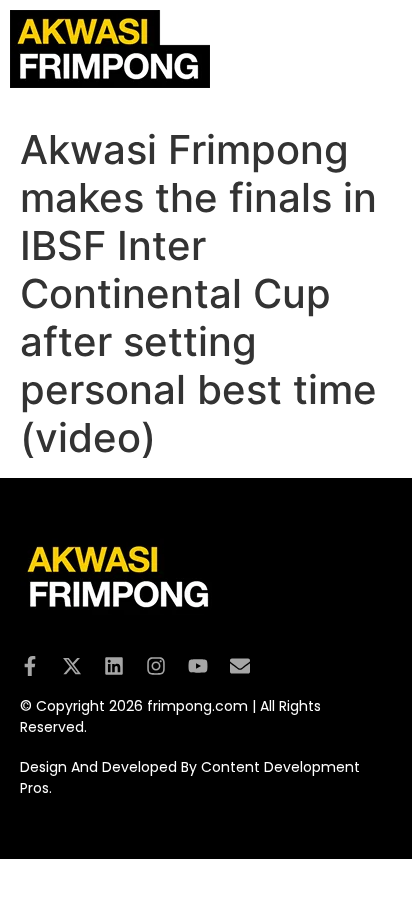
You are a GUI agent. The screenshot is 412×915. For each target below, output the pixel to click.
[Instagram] (156, 666)
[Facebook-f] (30, 666)
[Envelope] (240, 666)
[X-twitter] (72, 666)
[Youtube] (198, 666)
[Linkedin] (114, 666)
